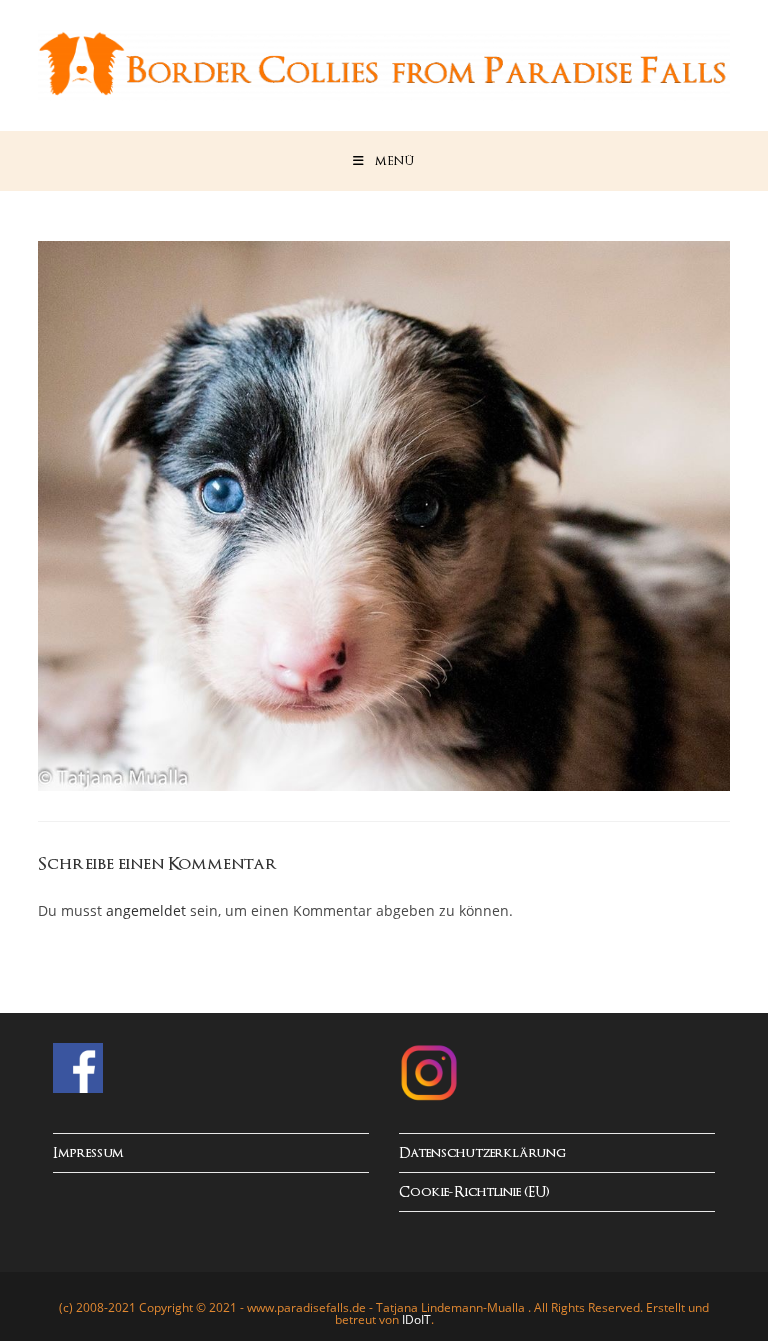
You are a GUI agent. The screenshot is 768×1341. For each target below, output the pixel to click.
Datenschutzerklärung (482, 1153)
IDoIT (416, 1319)
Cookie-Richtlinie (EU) (474, 1192)
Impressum (88, 1153)
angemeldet (146, 910)
